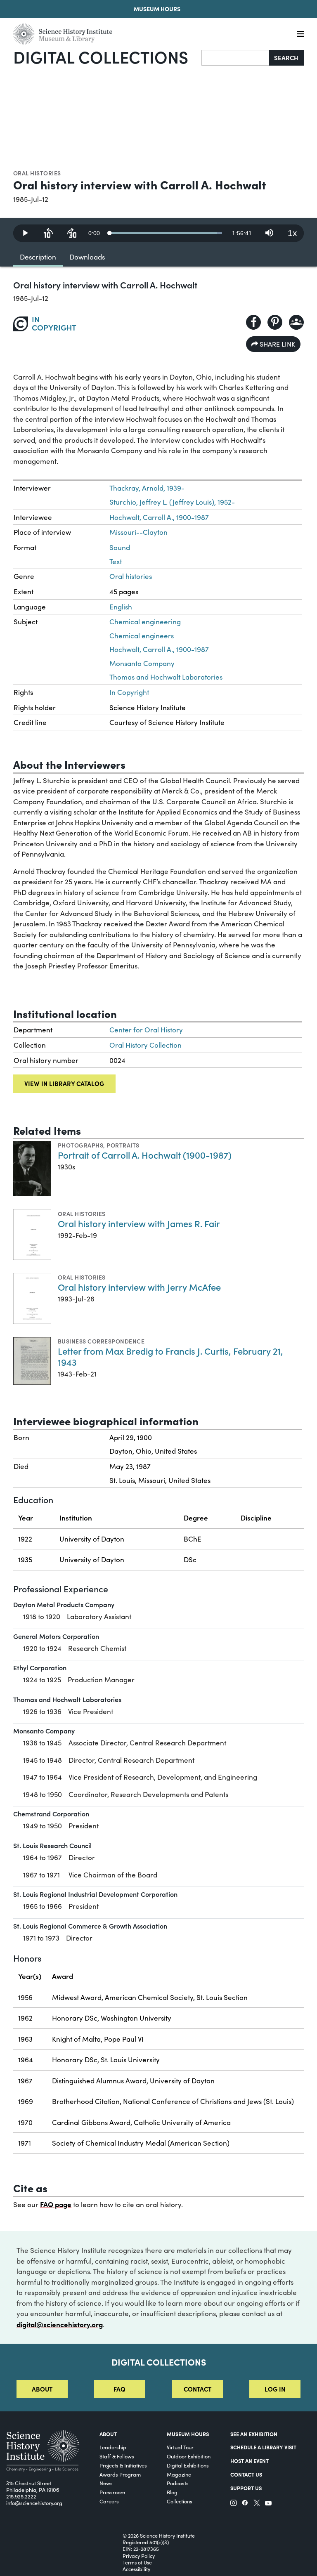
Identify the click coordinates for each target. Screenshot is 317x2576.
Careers (109, 2501)
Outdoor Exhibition (189, 2456)
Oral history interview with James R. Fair (139, 1223)
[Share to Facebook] (253, 322)
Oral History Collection (145, 1045)
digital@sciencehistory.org (60, 2324)
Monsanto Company (142, 663)
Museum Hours (157, 9)
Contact (198, 2389)
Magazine (179, 2474)
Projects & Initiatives (123, 2465)
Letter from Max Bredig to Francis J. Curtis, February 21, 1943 (170, 1356)
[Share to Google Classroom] (296, 322)
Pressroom (112, 2492)
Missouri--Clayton (138, 532)
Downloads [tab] (87, 257)
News (106, 2483)
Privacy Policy (139, 2556)
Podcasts (178, 2483)
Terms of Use (137, 2562)
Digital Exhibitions (188, 2465)
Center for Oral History (146, 1030)
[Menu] (300, 34)
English (121, 607)
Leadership (113, 2447)
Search (286, 58)
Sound (120, 547)
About (42, 2389)
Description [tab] (38, 257)
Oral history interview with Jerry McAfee (139, 1287)
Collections (180, 2501)
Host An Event (250, 2461)
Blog (172, 2492)
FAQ (119, 2389)
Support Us (246, 2488)
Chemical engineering (145, 622)
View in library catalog (64, 1083)
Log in (275, 2389)
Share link (277, 344)
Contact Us (246, 2474)
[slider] (166, 233)
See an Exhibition (254, 2434)
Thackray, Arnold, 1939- (147, 488)
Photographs (80, 1145)
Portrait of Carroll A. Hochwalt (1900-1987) (145, 1155)
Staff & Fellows (117, 2456)
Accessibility (136, 2569)
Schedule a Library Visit (263, 2447)
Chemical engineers (142, 636)
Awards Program (120, 2474)
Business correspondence (101, 1341)
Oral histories (37, 173)
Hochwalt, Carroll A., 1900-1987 (159, 517)
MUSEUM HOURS (188, 2434)
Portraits (123, 1145)
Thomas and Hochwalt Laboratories (166, 677)
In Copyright (129, 692)
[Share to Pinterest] (275, 322)
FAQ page (56, 2204)
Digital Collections (101, 57)
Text (116, 561)
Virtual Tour (180, 2447)
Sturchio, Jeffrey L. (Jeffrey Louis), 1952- (172, 502)
